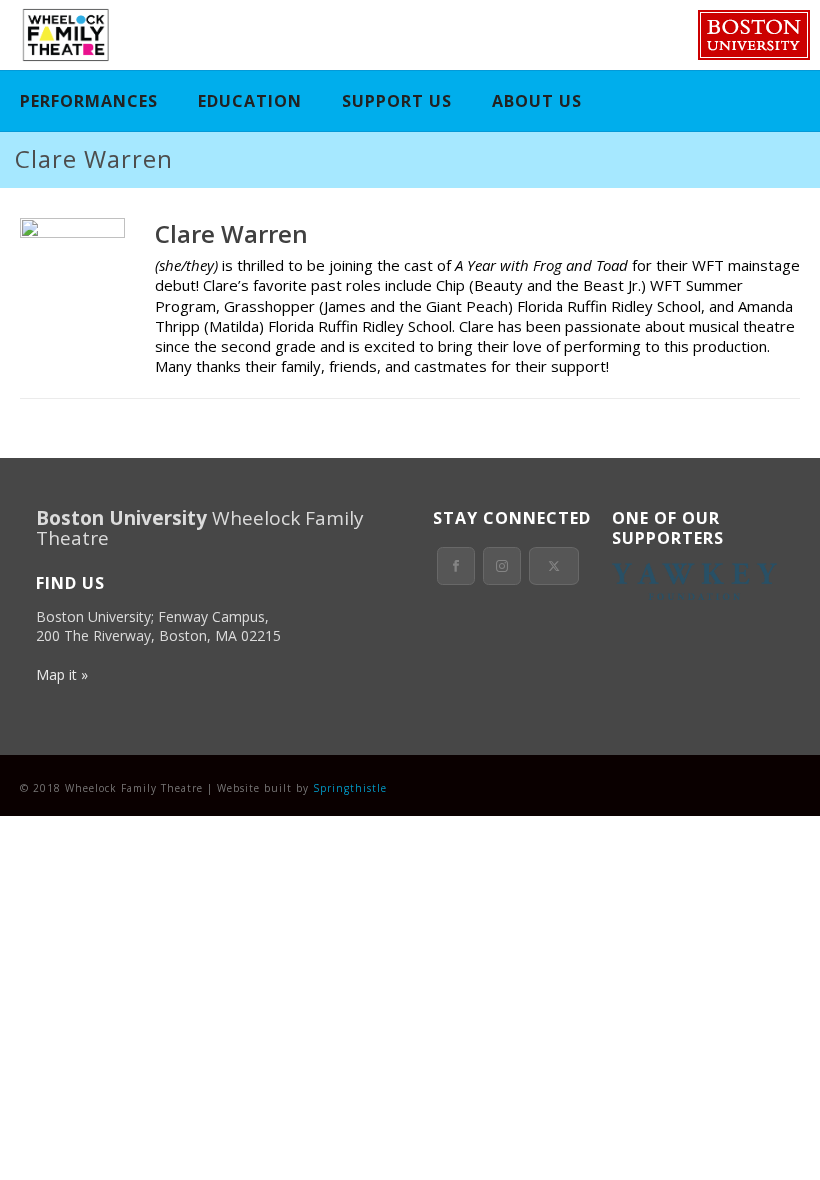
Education (250, 101)
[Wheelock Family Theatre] (63, 35)
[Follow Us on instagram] (502, 566)
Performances (89, 101)
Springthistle (350, 788)
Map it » (62, 674)
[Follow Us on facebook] (456, 566)
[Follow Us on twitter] (554, 566)
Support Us (397, 101)
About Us (537, 101)
